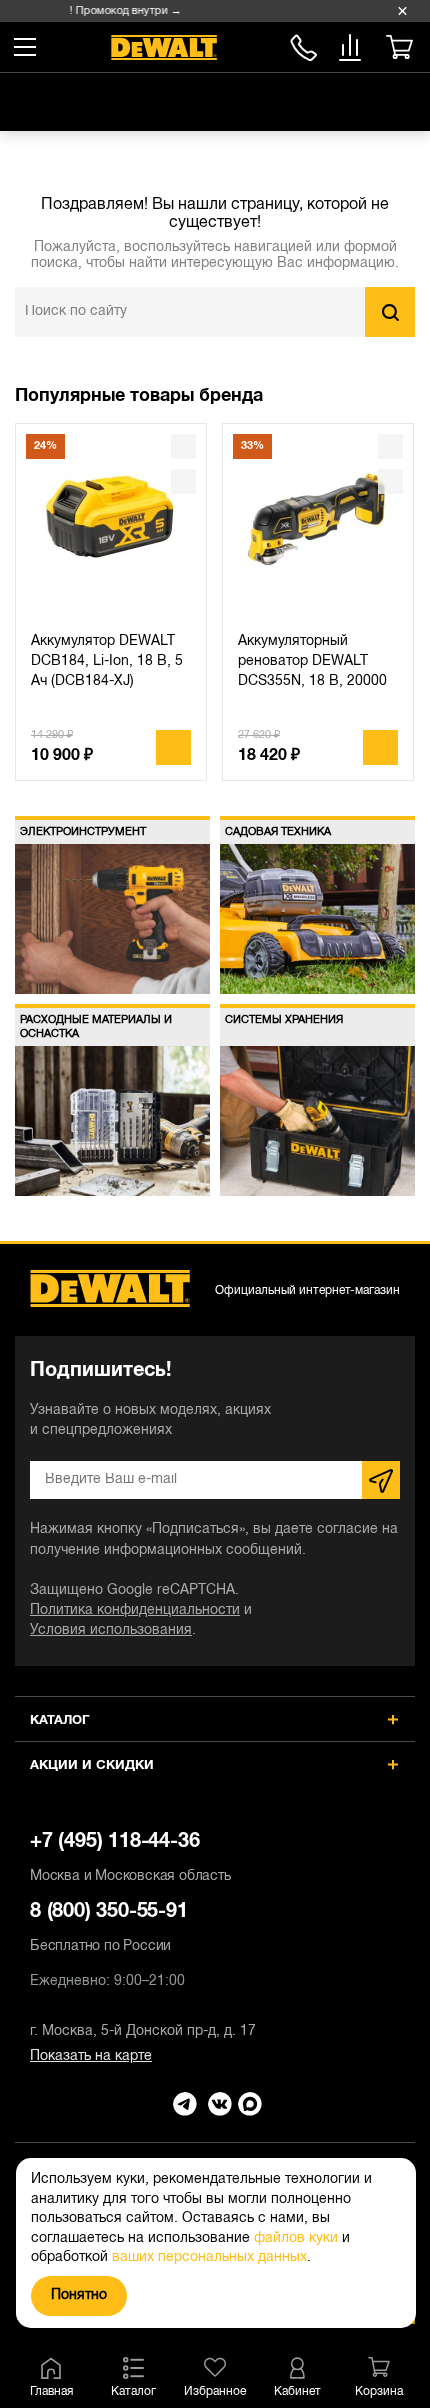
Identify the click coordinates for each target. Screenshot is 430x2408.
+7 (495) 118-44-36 (130, 1858)
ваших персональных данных (209, 2257)
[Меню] (25, 47)
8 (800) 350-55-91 (303, 44)
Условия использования (111, 1630)
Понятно (79, 2295)
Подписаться (381, 1480)
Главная (51, 2391)
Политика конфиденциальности (135, 1610)
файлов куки (296, 2238)
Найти (390, 312)
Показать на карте (91, 2056)
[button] (385, 397)
